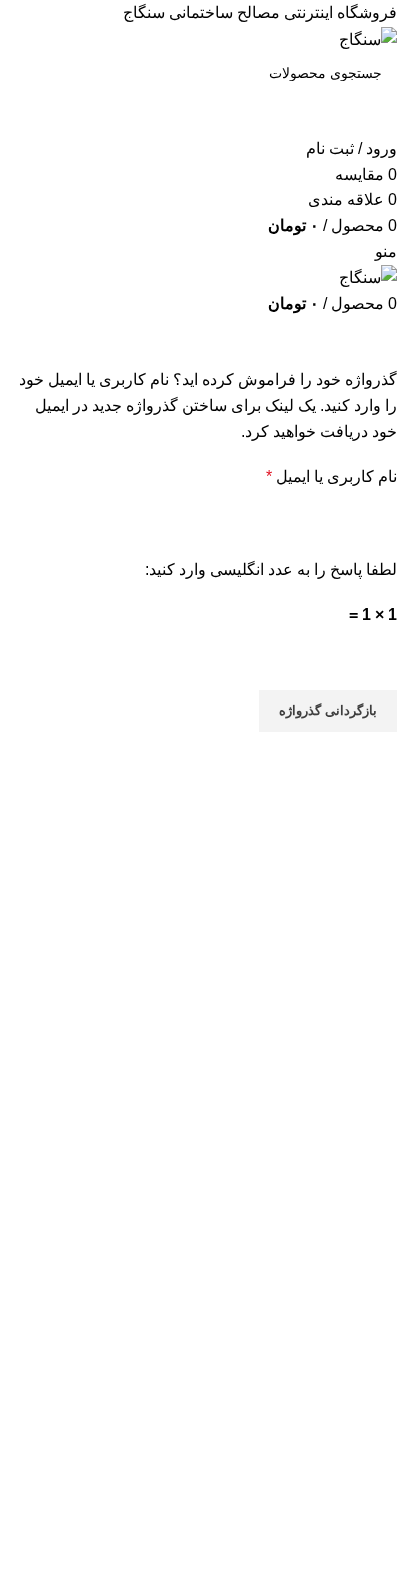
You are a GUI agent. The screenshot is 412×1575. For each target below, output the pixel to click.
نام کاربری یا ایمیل (310, 474)
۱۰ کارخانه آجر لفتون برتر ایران (178, 1506)
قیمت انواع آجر (245, 1469)
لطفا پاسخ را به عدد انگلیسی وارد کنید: (271, 569)
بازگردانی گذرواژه (328, 710)
